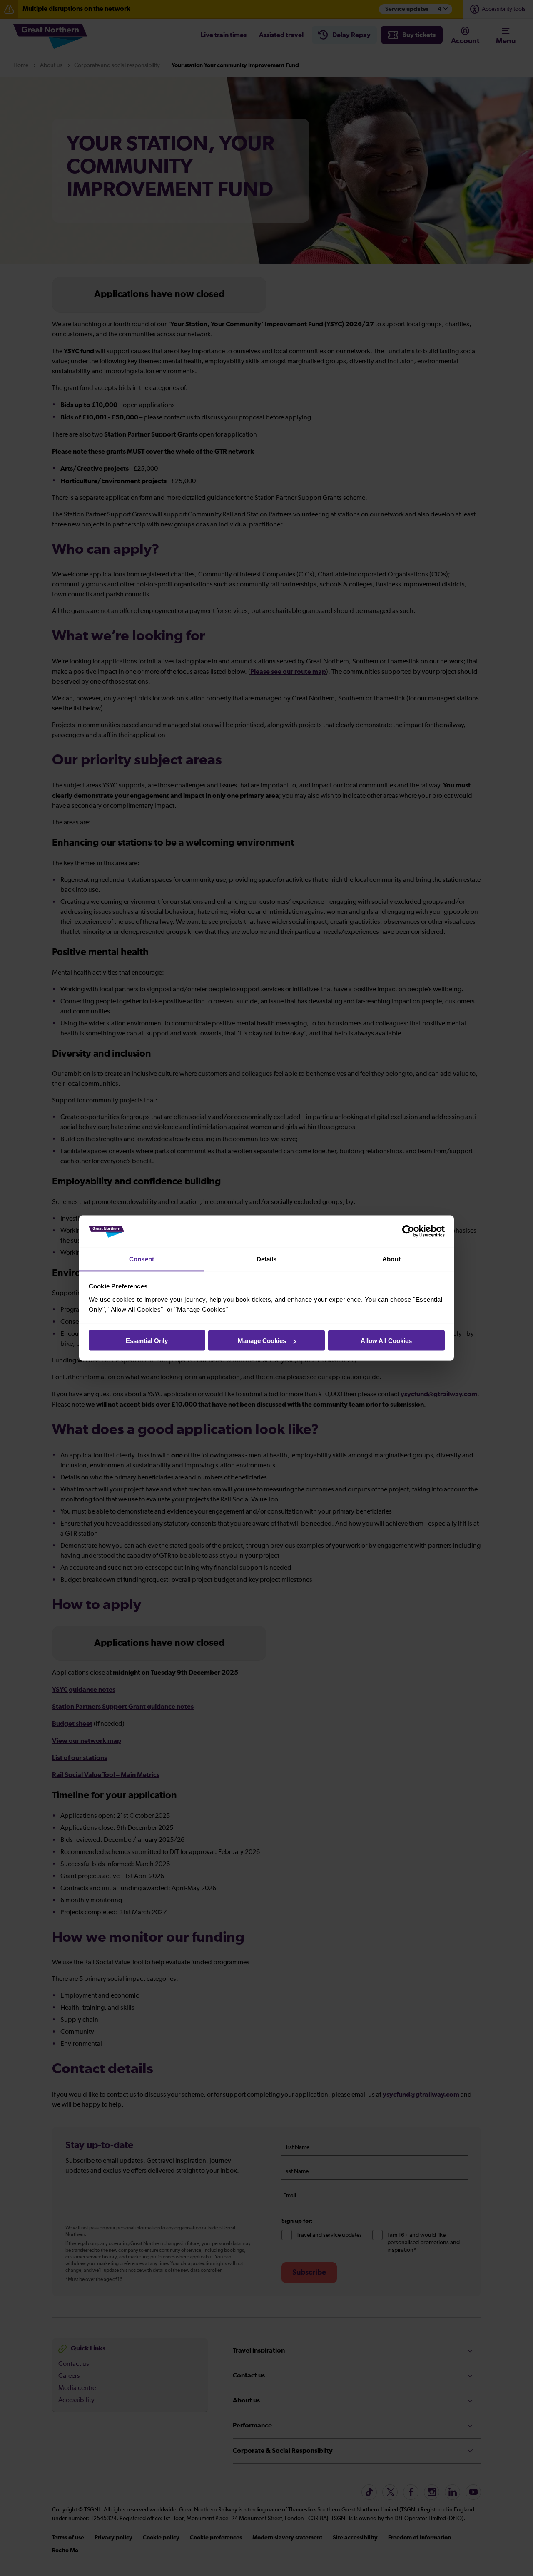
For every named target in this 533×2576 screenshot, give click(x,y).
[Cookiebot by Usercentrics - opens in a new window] (408, 1231)
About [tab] (391, 1259)
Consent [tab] (142, 1259)
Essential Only (147, 1341)
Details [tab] (267, 1259)
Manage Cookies (262, 1341)
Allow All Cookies (386, 1341)
